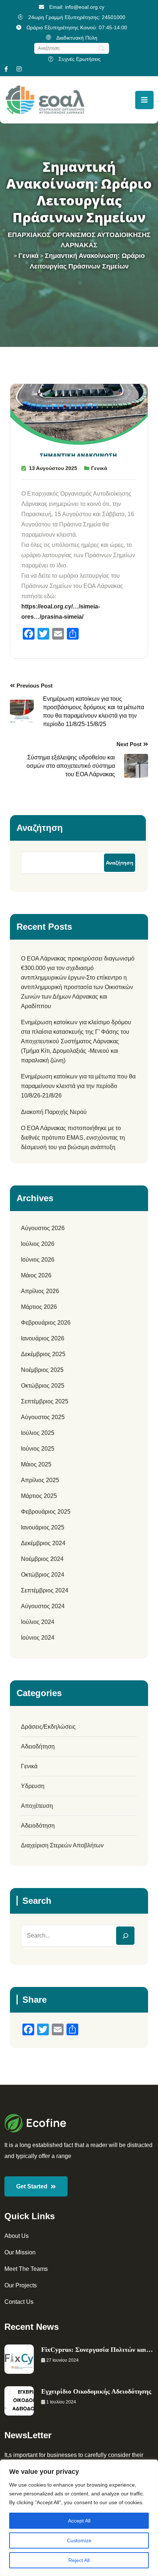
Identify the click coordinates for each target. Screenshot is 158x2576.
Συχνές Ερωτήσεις (80, 59)
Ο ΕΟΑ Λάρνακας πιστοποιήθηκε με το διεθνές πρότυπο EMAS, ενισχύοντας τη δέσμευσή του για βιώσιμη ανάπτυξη (73, 1138)
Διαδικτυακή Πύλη (77, 38)
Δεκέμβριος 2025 (43, 1354)
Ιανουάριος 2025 (43, 1527)
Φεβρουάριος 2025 (46, 1512)
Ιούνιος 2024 (38, 1638)
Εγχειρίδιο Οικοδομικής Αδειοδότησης (96, 2391)
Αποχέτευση (37, 1806)
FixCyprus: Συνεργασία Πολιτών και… (97, 2350)
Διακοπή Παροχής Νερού (54, 1112)
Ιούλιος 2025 (38, 1433)
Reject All (79, 2560)
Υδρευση (33, 1786)
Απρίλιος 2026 (40, 1291)
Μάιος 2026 (36, 1275)
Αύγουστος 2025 (43, 1417)
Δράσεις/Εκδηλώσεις (48, 1727)
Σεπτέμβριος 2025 (45, 1401)
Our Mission (20, 2252)
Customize (79, 2540)
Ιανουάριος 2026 (43, 1338)
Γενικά (99, 468)
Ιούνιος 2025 (38, 1449)
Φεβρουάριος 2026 (46, 1323)
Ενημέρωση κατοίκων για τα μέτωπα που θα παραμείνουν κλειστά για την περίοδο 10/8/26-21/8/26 (78, 1086)
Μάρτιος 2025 (39, 1496)
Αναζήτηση (40, 828)
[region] (79, 2518)
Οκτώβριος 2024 (43, 1575)
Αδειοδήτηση (38, 1746)
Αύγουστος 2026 (43, 1228)
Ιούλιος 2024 (38, 1622)
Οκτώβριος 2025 (43, 1386)
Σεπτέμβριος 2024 (45, 1590)
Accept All (79, 2521)
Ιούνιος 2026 (38, 1260)
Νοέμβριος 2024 (42, 1559)
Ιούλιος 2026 (38, 1244)
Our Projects (21, 2285)
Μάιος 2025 (36, 1464)
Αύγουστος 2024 (43, 1606)
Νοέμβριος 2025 (42, 1370)
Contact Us (19, 2302)
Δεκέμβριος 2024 (43, 1543)
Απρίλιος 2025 (40, 1480)
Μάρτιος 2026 (39, 1307)
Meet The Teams (26, 2269)
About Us (17, 2236)
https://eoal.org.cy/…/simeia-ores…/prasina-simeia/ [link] (61, 612)
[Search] (125, 1936)
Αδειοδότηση (38, 1826)
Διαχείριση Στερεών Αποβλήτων (62, 1845)
